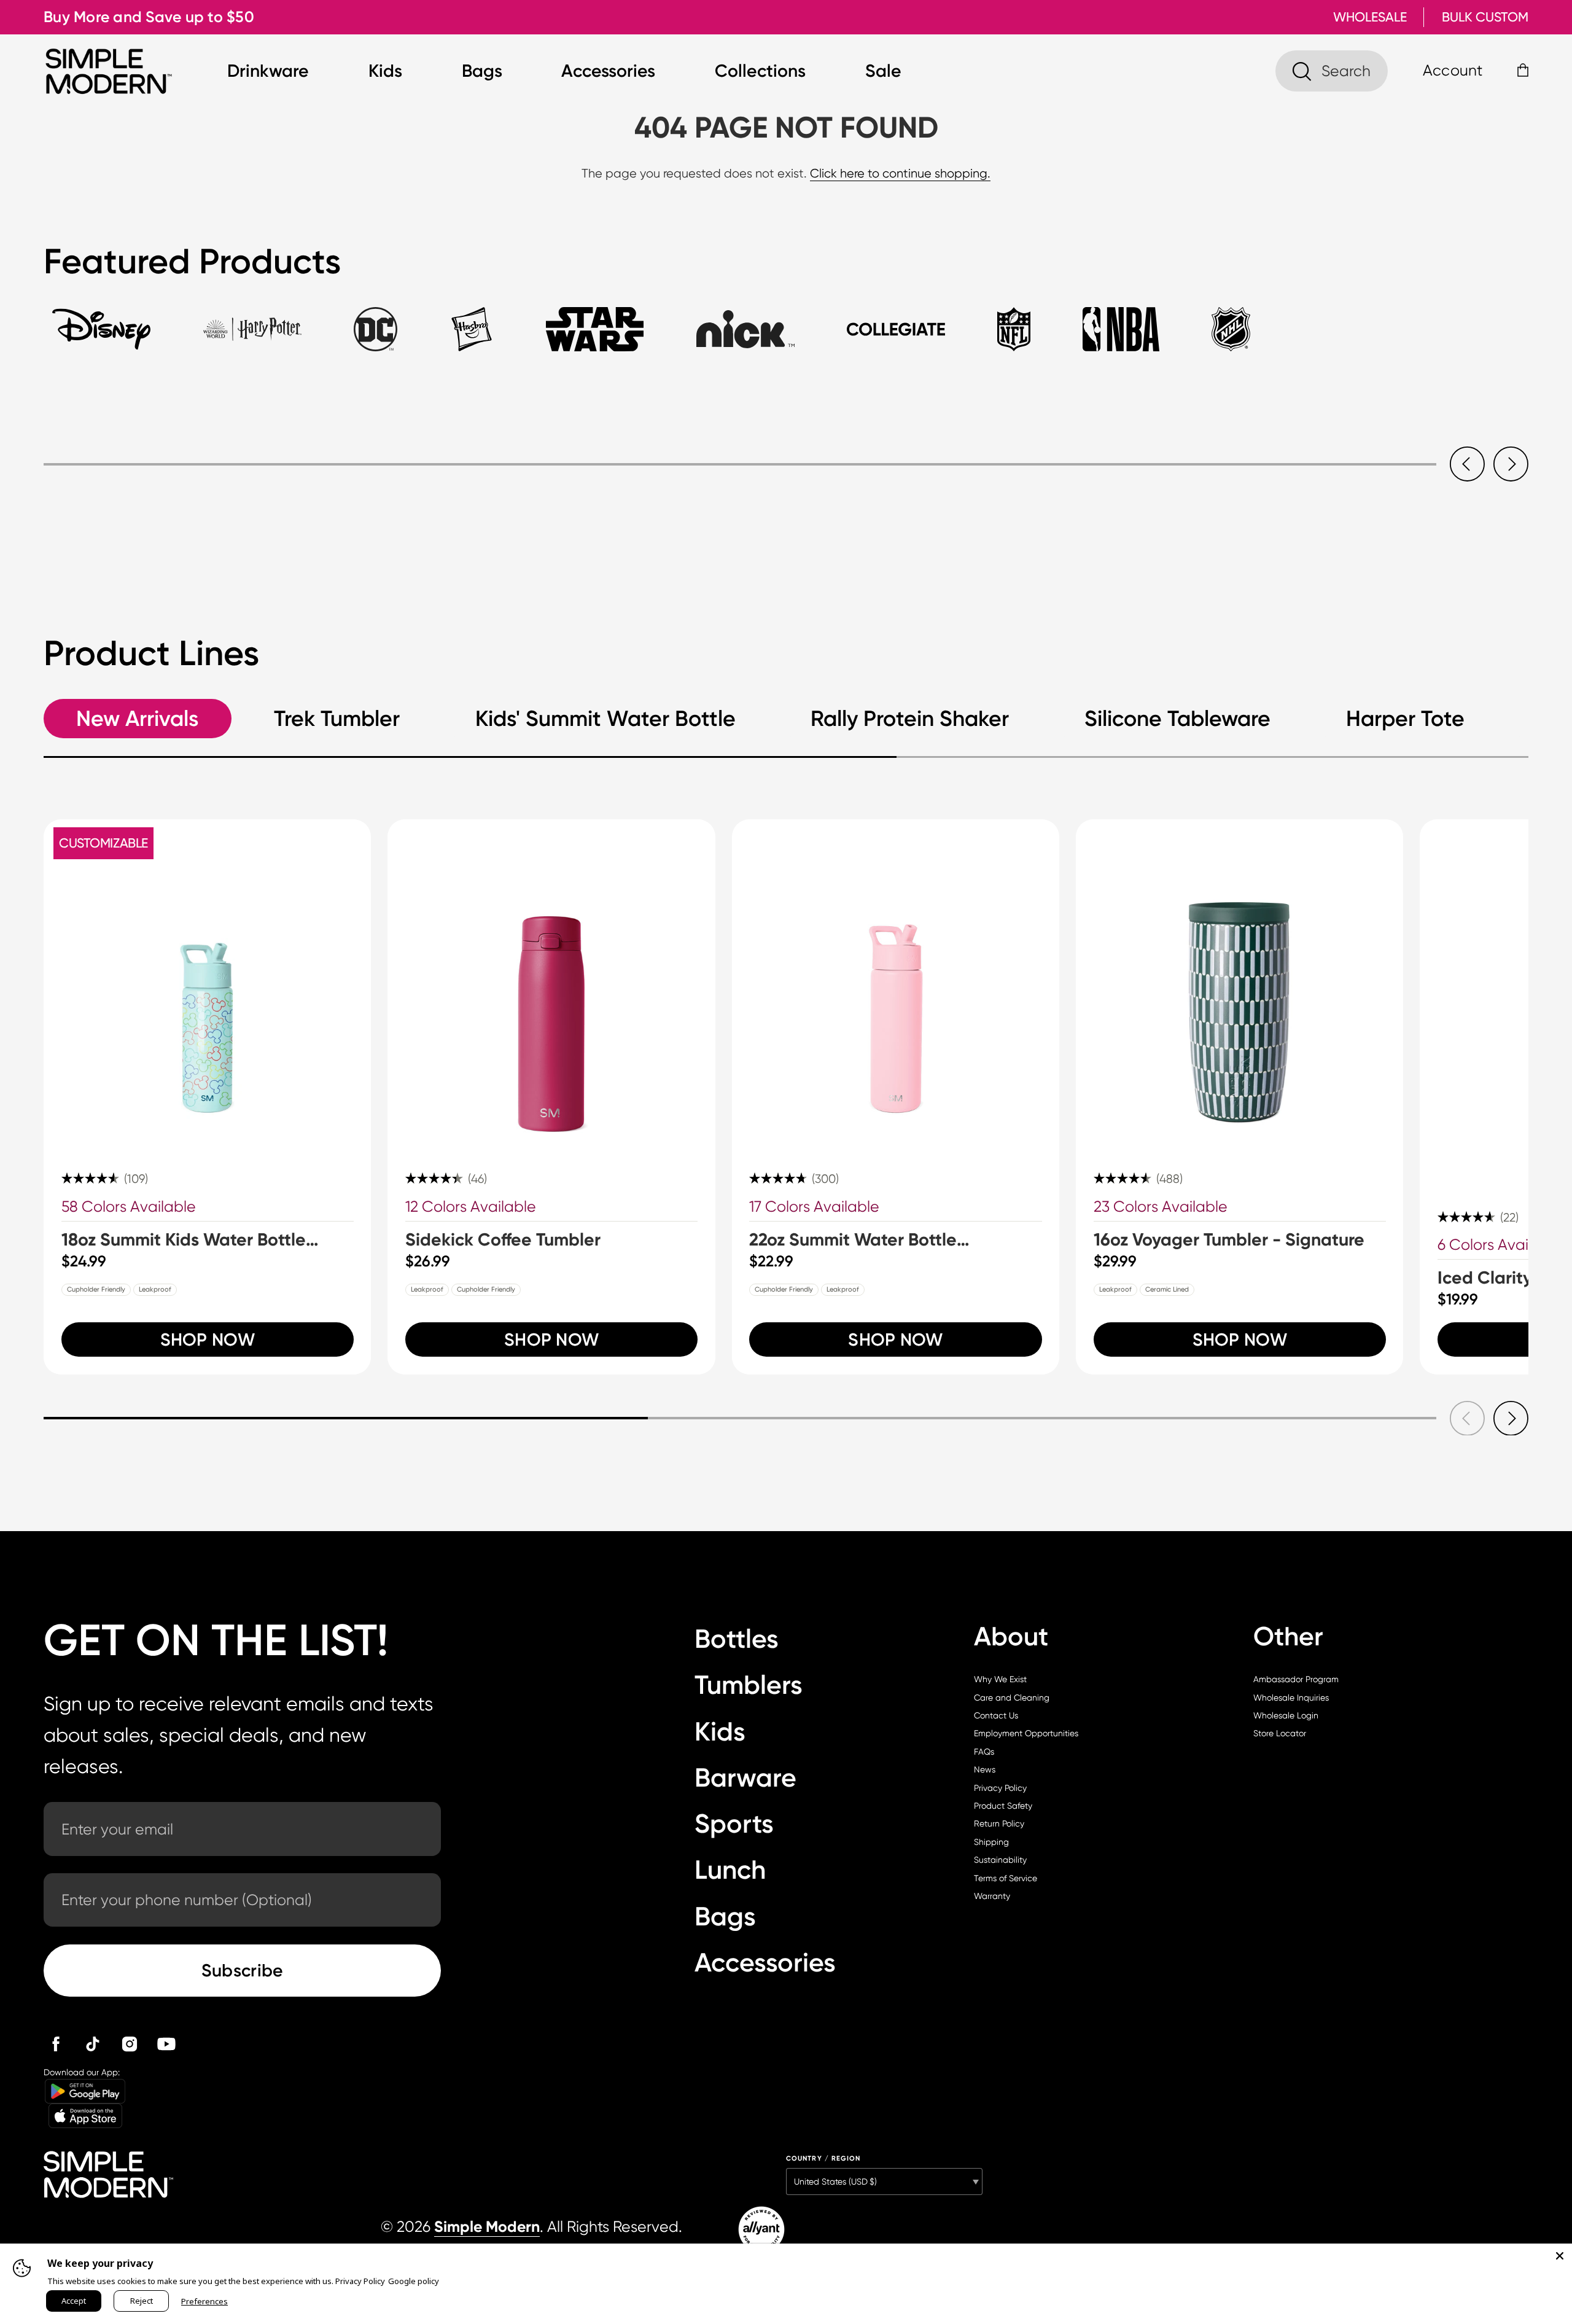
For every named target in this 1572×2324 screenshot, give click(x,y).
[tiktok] (93, 2044)
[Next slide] (1511, 464)
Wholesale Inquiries (1291, 1698)
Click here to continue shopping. (900, 174)
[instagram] (130, 2044)
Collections (760, 71)
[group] (207, 1097)
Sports (734, 1824)
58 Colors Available (129, 1207)
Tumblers (749, 1685)
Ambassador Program (1296, 1679)
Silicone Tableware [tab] (1177, 719)
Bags (482, 71)
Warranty (992, 1896)
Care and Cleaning (1012, 1698)
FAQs (984, 1752)
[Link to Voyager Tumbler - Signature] (1239, 983)
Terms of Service (1006, 1878)
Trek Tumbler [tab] (337, 719)
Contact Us (996, 1715)
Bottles (737, 1639)
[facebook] (56, 2044)
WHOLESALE (1370, 17)
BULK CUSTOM (1485, 17)
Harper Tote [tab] (1405, 719)
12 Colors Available (471, 1207)
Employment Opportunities (1026, 1733)
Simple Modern (487, 2227)
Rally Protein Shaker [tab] (910, 719)
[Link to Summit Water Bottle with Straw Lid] (896, 983)
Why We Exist (1000, 1679)
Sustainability (1000, 1860)
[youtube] (166, 2044)
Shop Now (208, 1339)
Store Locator (1280, 1733)
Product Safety (1003, 1806)
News (985, 1769)
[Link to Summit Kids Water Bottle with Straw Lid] (207, 983)
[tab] (101, 339)
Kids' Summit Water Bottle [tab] (605, 719)
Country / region (823, 2158)
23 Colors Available (1161, 1207)
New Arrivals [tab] (137, 719)
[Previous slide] (1467, 464)
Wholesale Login (1286, 1715)
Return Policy (999, 1823)
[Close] (1560, 2256)
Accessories (608, 71)
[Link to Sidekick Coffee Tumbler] (551, 983)
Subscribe (243, 1970)
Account (1453, 70)
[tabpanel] (786, 442)
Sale (883, 71)
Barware (745, 1778)
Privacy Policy (1000, 1788)
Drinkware (268, 71)
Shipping (991, 1842)
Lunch (730, 1870)
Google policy (414, 2281)
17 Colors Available (814, 1207)
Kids (385, 71)
